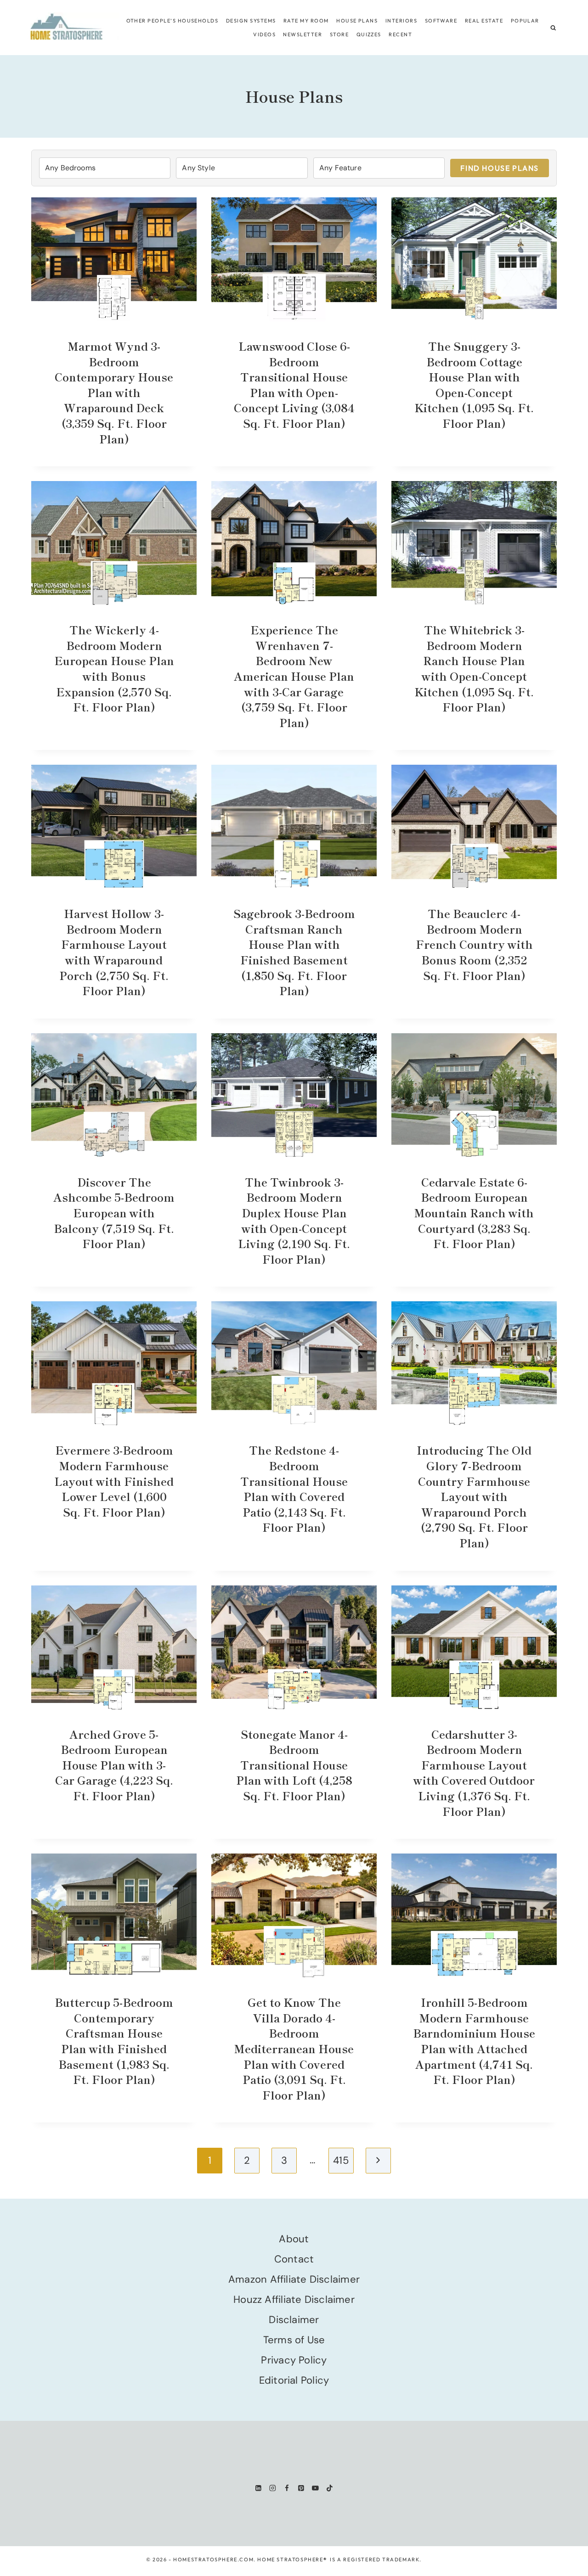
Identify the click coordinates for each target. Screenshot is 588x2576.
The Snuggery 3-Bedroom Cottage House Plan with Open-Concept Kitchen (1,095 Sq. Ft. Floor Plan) (474, 384)
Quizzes (369, 34)
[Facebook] (287, 2488)
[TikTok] (330, 2488)
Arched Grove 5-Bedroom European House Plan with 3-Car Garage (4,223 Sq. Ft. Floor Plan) (114, 1765)
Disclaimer (294, 2320)
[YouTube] (315, 2488)
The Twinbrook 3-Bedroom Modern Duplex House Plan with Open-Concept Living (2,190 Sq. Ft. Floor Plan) (294, 1220)
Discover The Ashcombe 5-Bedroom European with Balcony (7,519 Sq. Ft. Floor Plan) (114, 1212)
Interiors (401, 21)
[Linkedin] (258, 2488)
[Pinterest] (301, 2488)
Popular (525, 21)
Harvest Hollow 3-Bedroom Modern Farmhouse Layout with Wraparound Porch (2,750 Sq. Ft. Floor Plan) (114, 952)
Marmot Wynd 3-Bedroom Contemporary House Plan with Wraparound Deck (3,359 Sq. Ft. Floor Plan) (114, 392)
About (294, 2239)
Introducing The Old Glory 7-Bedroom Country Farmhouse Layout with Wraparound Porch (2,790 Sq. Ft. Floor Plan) (474, 1496)
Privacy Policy (294, 2360)
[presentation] (114, 259)
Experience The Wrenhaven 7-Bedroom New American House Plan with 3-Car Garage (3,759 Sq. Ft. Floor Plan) (294, 676)
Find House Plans (500, 168)
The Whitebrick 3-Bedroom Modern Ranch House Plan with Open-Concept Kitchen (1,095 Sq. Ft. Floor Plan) (474, 668)
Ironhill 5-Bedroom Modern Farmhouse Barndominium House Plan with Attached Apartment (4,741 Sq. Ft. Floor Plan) (474, 2041)
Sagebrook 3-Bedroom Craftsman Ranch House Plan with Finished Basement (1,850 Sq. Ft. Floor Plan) (294, 952)
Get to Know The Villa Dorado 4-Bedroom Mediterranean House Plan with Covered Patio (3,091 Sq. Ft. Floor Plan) (294, 2048)
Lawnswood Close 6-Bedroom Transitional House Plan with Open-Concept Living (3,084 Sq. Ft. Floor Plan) (294, 384)
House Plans (357, 21)
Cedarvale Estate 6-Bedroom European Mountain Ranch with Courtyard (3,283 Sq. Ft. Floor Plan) (474, 1212)
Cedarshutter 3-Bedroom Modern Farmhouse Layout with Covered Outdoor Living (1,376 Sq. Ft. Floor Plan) (474, 1772)
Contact (294, 2259)
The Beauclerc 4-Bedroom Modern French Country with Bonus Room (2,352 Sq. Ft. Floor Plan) (474, 944)
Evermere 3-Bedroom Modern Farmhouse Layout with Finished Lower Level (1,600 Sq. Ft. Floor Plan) (114, 1481)
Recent (400, 34)
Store (339, 34)
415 (341, 2160)
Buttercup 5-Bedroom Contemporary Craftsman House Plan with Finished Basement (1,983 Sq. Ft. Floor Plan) (114, 2041)
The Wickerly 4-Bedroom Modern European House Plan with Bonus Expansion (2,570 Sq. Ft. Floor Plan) (114, 668)
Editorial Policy (294, 2380)
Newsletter (302, 34)
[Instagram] (273, 2488)
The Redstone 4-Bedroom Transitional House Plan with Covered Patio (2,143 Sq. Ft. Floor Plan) (294, 1488)
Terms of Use (294, 2340)
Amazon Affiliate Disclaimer (294, 2279)
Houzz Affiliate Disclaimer (294, 2299)
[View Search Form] (553, 28)
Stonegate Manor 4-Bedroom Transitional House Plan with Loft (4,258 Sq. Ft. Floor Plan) (294, 1765)
